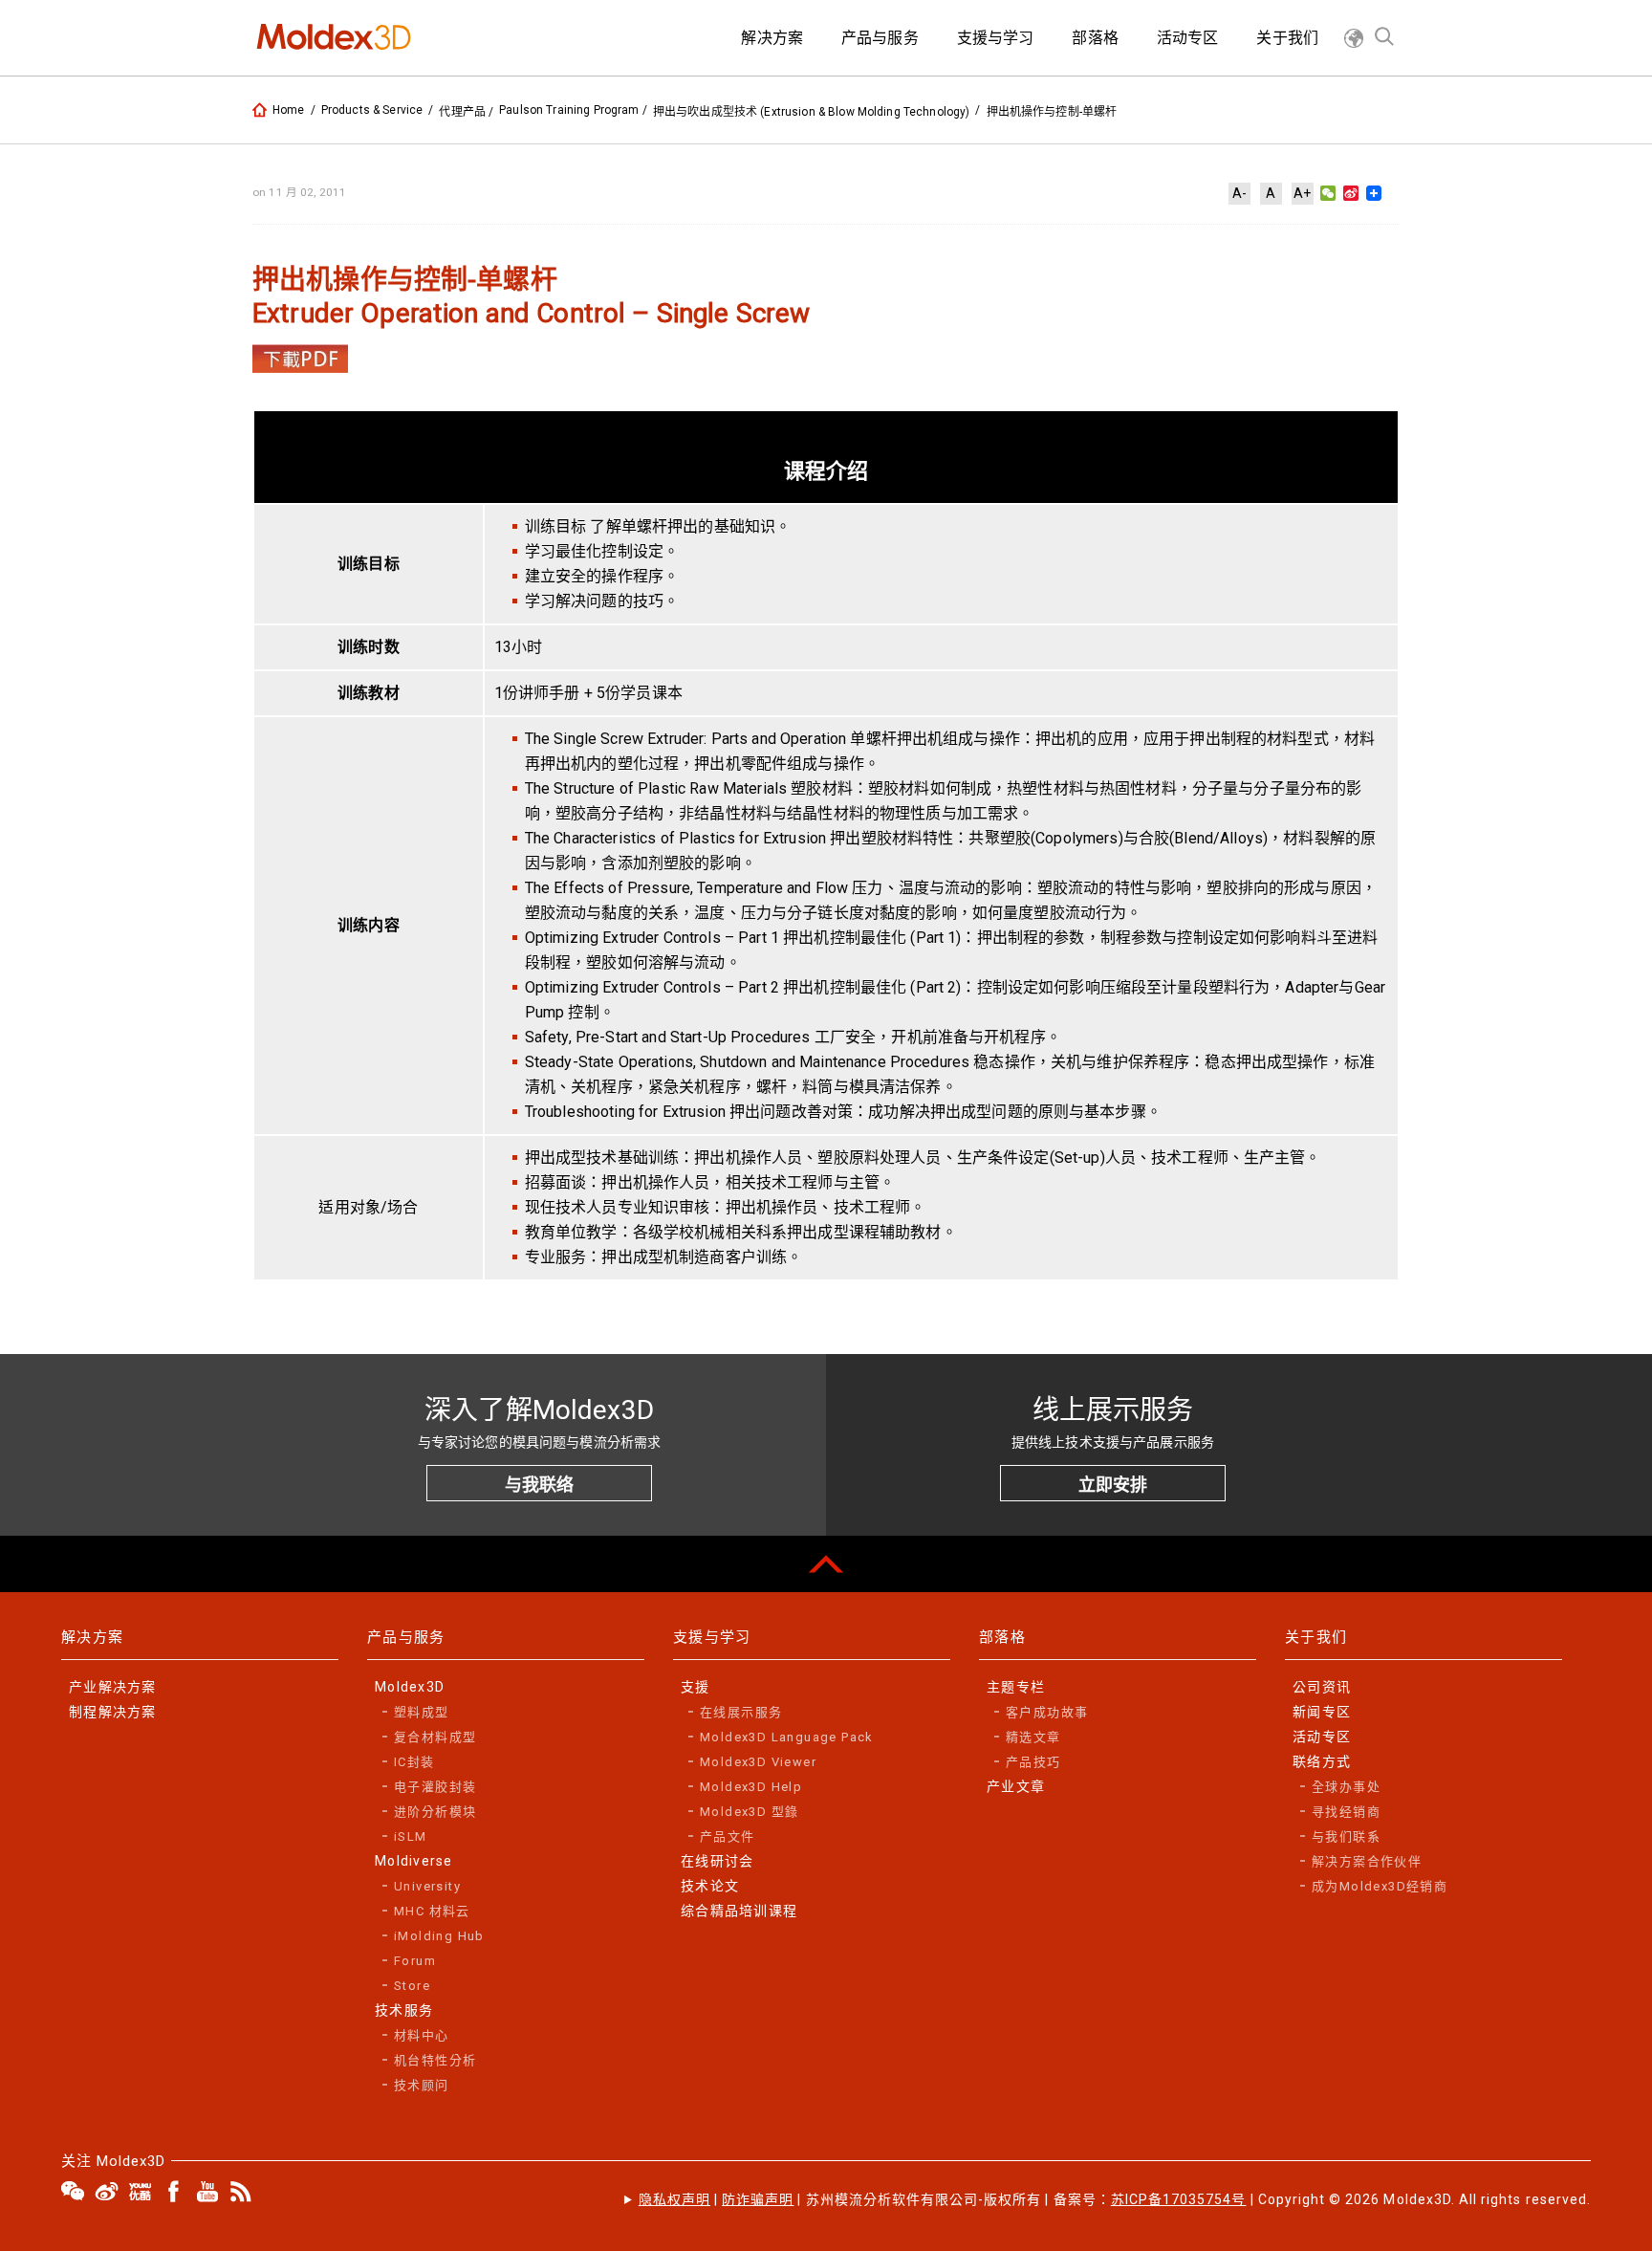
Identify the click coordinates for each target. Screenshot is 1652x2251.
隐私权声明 (674, 2199)
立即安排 (1113, 1485)
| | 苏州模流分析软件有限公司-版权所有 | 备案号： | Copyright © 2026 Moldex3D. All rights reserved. (1115, 2199)
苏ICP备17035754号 (1179, 2199)
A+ (1302, 193)
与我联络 (539, 1485)
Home (289, 110)
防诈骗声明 (758, 2199)
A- (1239, 193)
